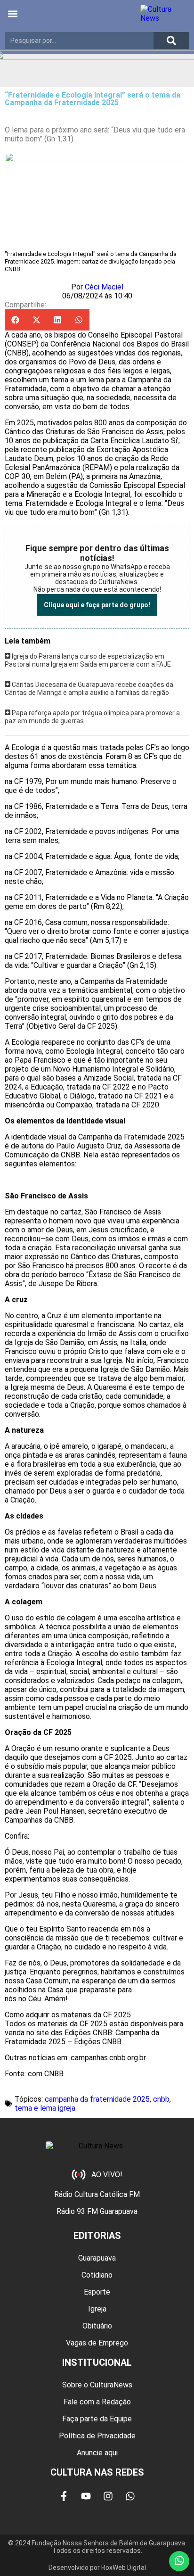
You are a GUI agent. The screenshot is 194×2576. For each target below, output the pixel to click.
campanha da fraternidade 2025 (97, 2099)
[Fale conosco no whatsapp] (179, 2561)
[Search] (171, 41)
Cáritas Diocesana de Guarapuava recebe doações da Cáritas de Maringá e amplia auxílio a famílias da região (89, 689)
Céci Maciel (104, 287)
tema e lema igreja (45, 2108)
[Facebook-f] (64, 2496)
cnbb (161, 2099)
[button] (12, 14)
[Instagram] (108, 2496)
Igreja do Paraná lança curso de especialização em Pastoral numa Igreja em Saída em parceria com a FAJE (88, 661)
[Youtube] (86, 2496)
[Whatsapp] (130, 2496)
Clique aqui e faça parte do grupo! (97, 605)
